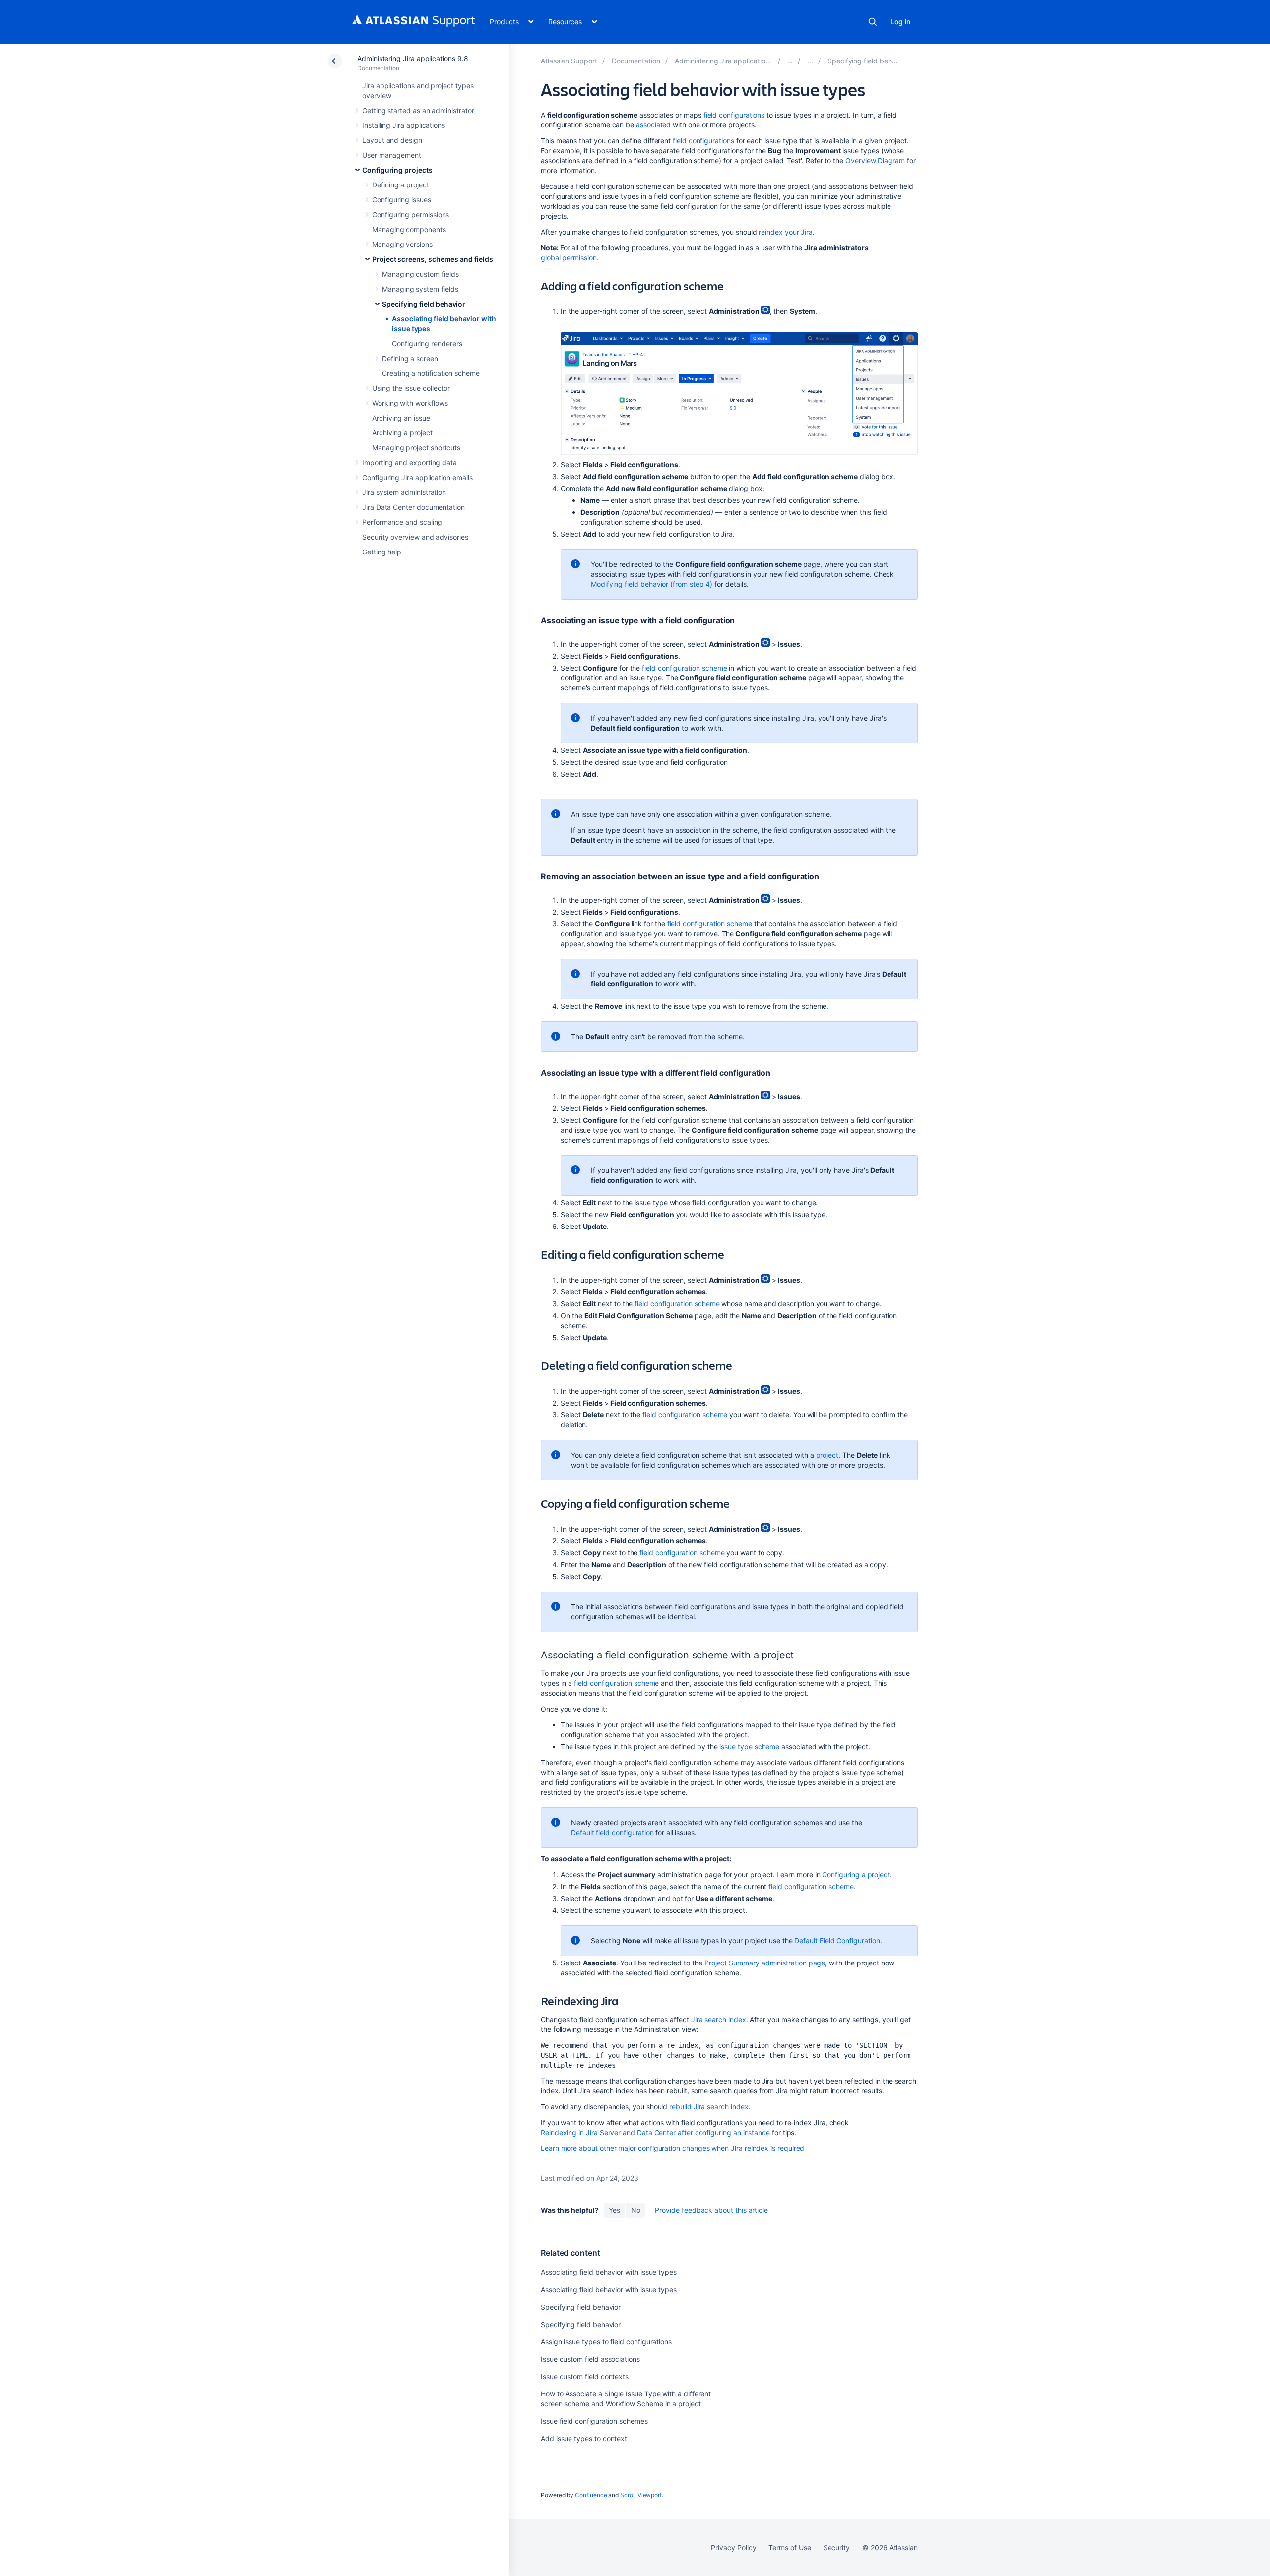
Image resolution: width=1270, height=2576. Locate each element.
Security (837, 2547)
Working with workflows (410, 403)
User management (392, 155)
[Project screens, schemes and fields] (810, 61)
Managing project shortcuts (416, 448)
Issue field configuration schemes (594, 2421)
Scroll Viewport (641, 2495)
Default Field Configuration (836, 1940)
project (827, 1455)
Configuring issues (402, 200)
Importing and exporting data (410, 462)
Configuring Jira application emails (417, 477)
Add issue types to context (584, 2438)
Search (873, 22)
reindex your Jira (786, 232)
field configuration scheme (684, 668)
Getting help (382, 552)
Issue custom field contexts (585, 2376)
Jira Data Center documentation (413, 507)
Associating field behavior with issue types (609, 2272)
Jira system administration (404, 492)
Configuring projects (397, 170)
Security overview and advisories (415, 537)
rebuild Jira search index (709, 2107)
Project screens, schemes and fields (433, 259)
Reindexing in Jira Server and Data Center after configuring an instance (655, 2132)
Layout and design (392, 140)
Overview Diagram (875, 160)
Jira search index (719, 2019)
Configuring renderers (427, 343)
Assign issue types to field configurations (606, 2342)
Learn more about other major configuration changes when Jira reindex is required (672, 2148)
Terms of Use (790, 2547)
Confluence (591, 2495)
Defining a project (401, 185)
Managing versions (402, 244)
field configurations (734, 115)
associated (653, 125)
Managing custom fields (420, 274)
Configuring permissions (411, 215)
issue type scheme (749, 1747)
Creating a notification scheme (431, 373)
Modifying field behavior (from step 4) (652, 584)
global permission (569, 258)
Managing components (409, 229)
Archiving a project (402, 433)
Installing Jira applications (404, 125)
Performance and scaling (402, 522)
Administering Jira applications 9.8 (413, 58)
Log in (900, 22)
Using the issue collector (411, 388)
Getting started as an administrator (418, 110)
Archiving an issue (401, 418)
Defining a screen (410, 358)
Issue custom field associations (590, 2359)
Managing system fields (420, 289)
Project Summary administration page (765, 1963)
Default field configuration (612, 1832)
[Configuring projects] (790, 61)
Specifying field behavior (424, 304)
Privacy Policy (733, 2547)
